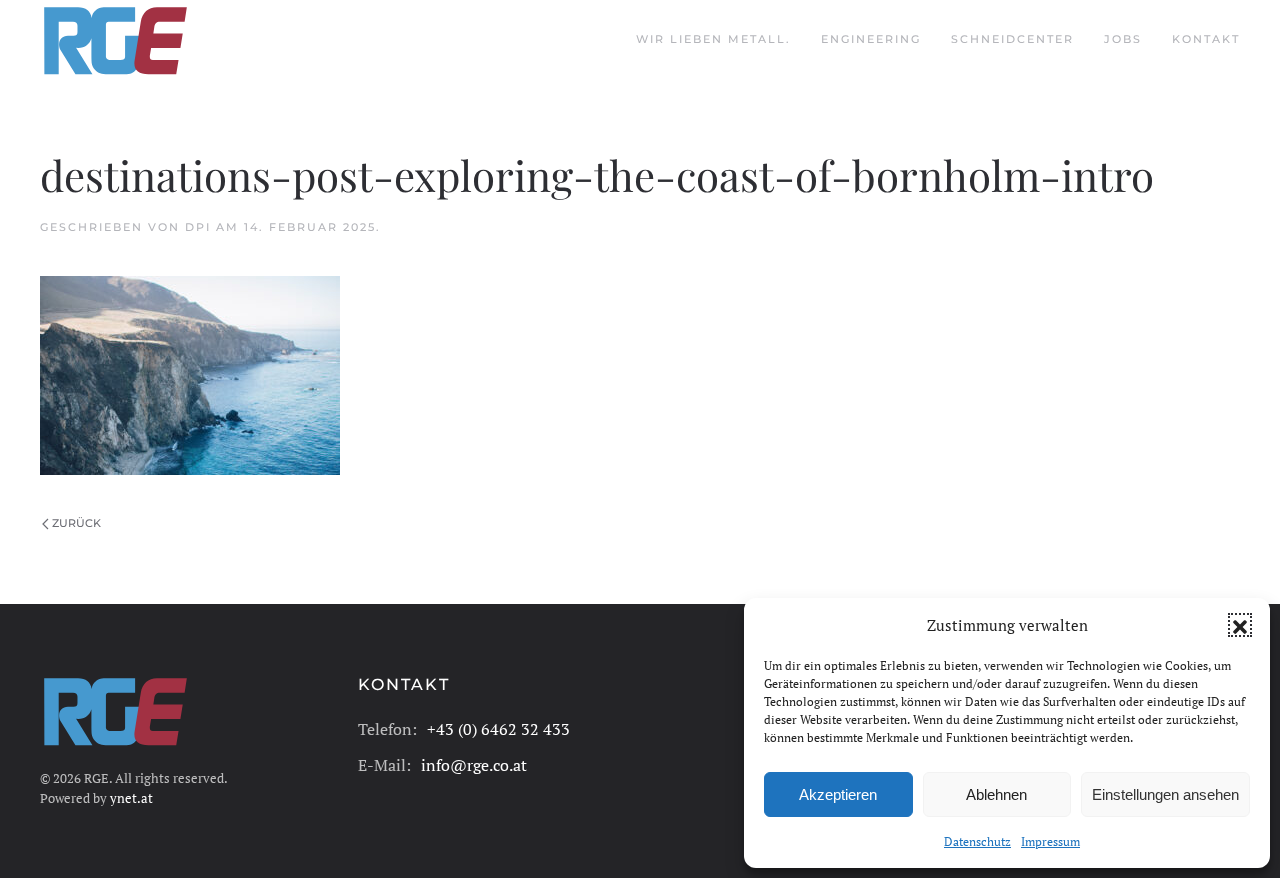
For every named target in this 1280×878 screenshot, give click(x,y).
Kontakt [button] (1206, 39)
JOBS (1123, 39)
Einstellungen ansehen (1165, 794)
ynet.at (131, 798)
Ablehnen (996, 794)
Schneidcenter (1012, 39)
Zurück (76, 523)
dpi (198, 227)
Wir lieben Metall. (713, 39)
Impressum (1050, 841)
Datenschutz (977, 841)
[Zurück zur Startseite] (115, 40)
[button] (1240, 625)
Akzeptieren (838, 794)
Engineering (871, 39)
